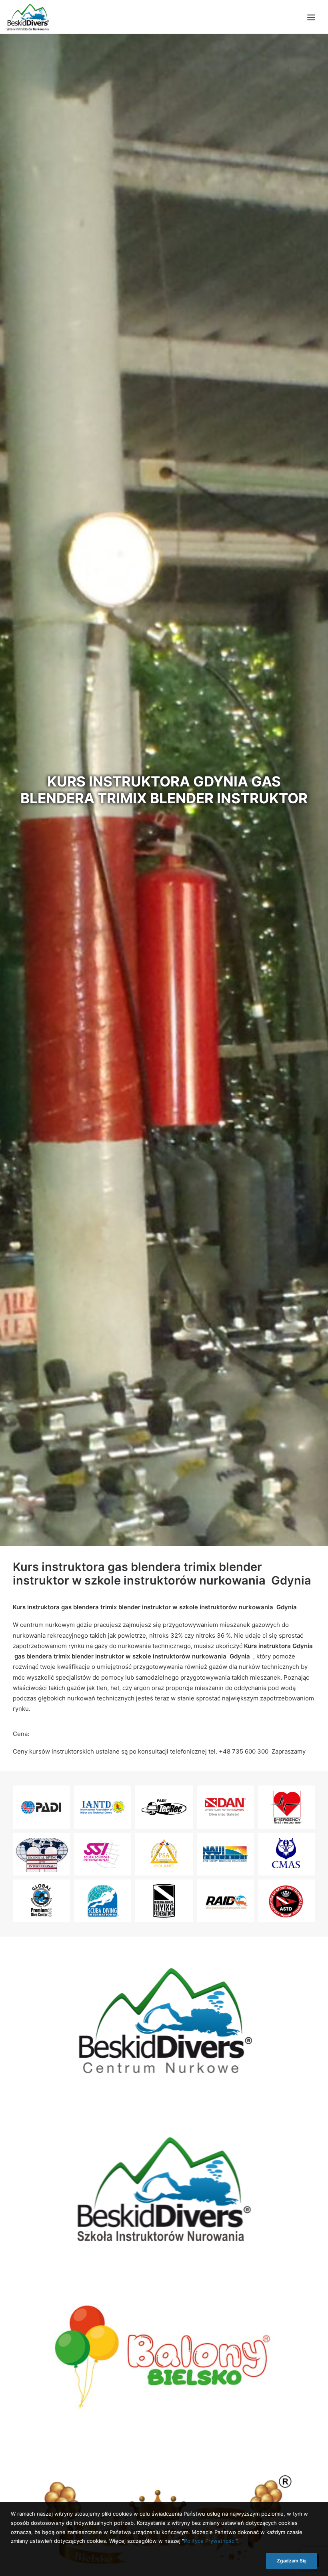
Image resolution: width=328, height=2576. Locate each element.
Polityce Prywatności (210, 2541)
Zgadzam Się (292, 2561)
